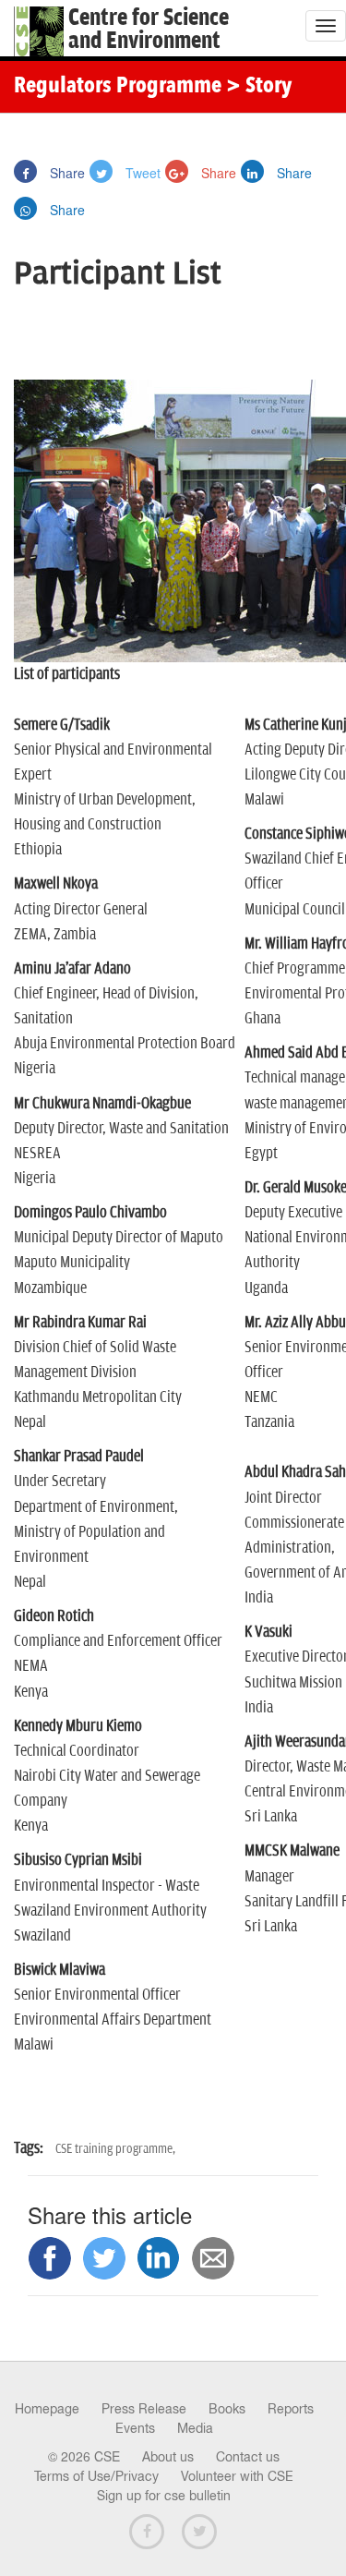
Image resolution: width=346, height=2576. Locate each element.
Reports (291, 2409)
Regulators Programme (118, 87)
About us (168, 2457)
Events (135, 2428)
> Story (259, 87)
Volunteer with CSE (237, 2476)
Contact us (248, 2457)
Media (195, 2428)
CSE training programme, (115, 2149)
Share (66, 173)
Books (227, 2409)
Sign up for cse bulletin (164, 2496)
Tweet (141, 173)
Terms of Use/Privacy (96, 2476)
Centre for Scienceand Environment (149, 30)
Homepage (47, 2409)
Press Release (144, 2409)
